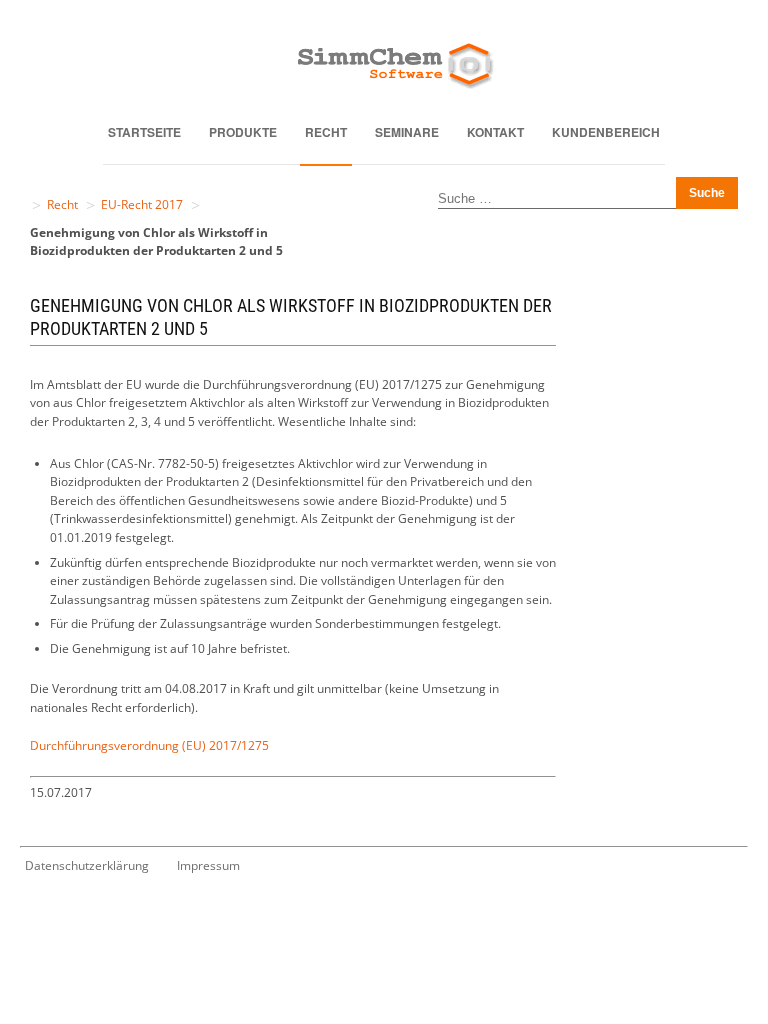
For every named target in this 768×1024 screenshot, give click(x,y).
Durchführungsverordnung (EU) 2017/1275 (149, 745)
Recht (326, 132)
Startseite (144, 132)
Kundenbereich (606, 132)
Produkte (243, 132)
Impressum (208, 865)
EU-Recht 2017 (142, 204)
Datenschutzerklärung (87, 865)
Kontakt (495, 132)
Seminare (407, 132)
